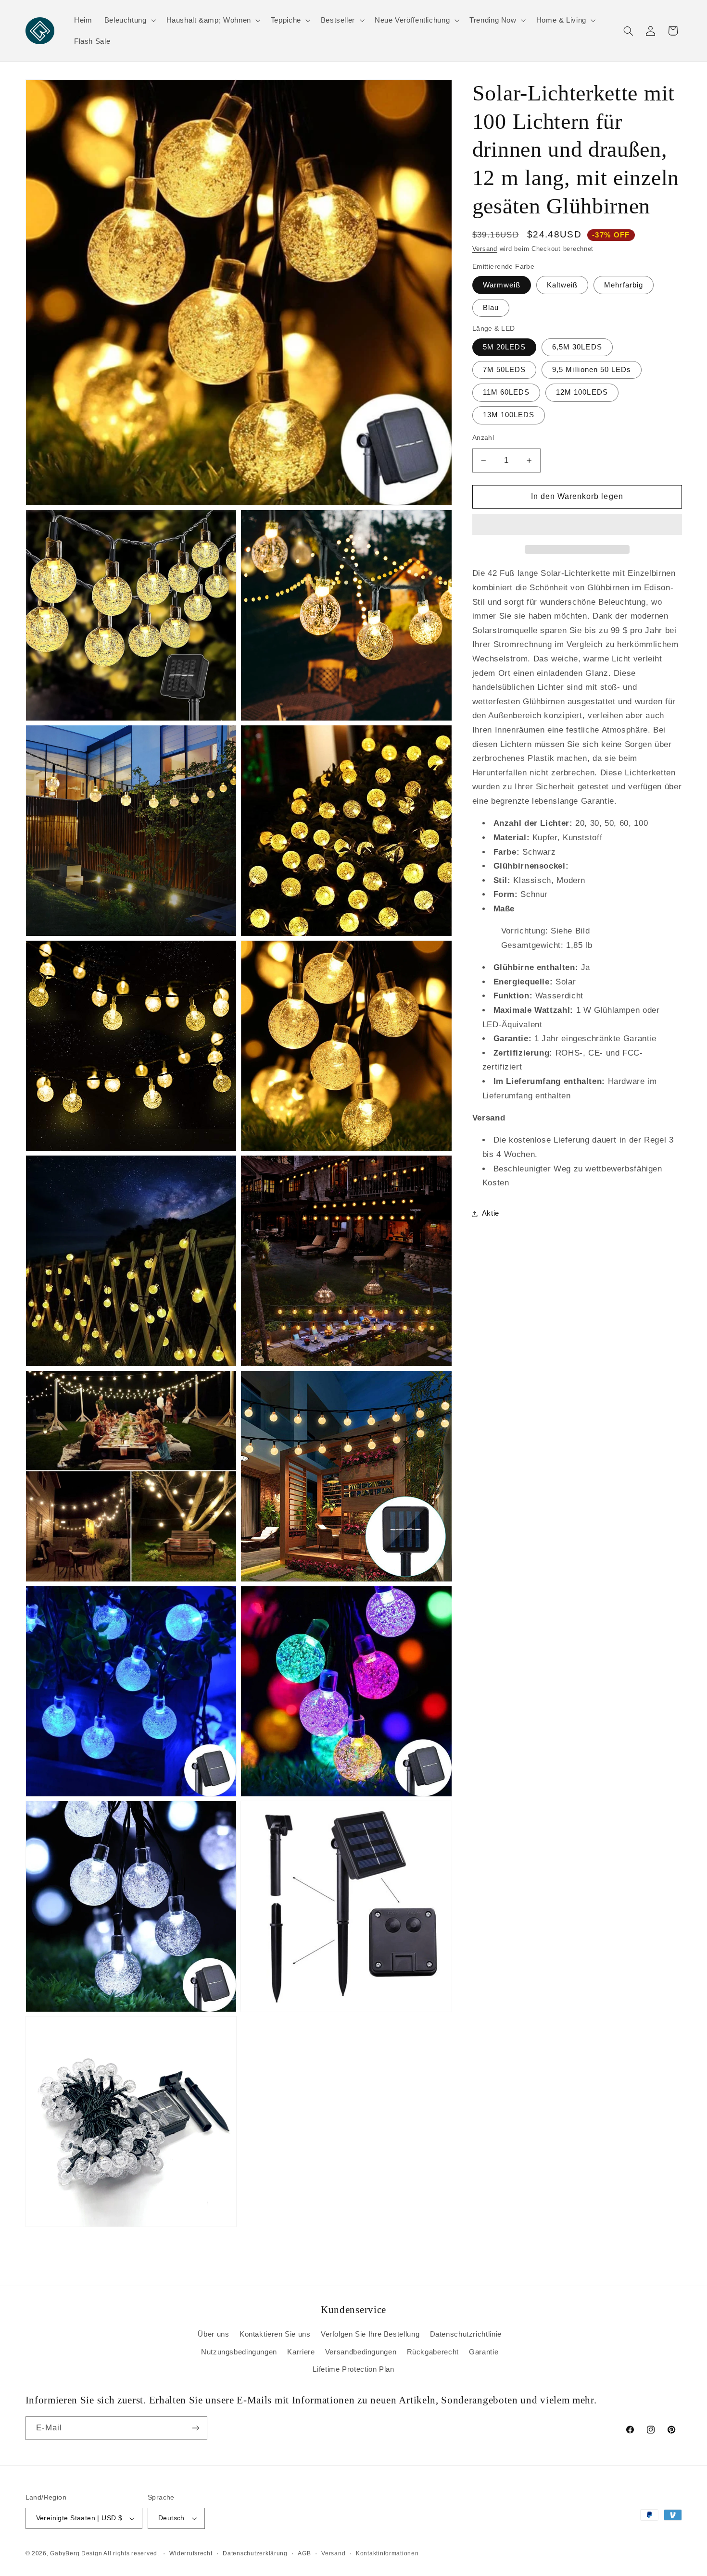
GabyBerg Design (77, 2553)
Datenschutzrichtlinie (466, 2334)
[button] (577, 525)
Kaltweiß (562, 285)
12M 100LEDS (582, 392)
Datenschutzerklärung (255, 2553)
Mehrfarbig (624, 285)
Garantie (484, 2352)
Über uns (213, 2334)
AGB (304, 2553)
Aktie (491, 1213)
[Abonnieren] (195, 2428)
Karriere (301, 2352)
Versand (485, 249)
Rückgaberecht (433, 2352)
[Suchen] (628, 31)
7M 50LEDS (504, 370)
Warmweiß (502, 285)
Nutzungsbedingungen (239, 2352)
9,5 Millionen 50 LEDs (592, 370)
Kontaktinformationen (387, 2553)
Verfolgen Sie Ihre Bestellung (370, 2334)
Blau (491, 308)
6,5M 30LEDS (577, 347)
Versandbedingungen (361, 2352)
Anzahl (483, 438)
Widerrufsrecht (191, 2553)
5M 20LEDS (504, 347)
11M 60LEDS (506, 392)
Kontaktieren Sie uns (275, 2334)
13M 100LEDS (509, 415)
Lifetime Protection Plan (353, 2369)
